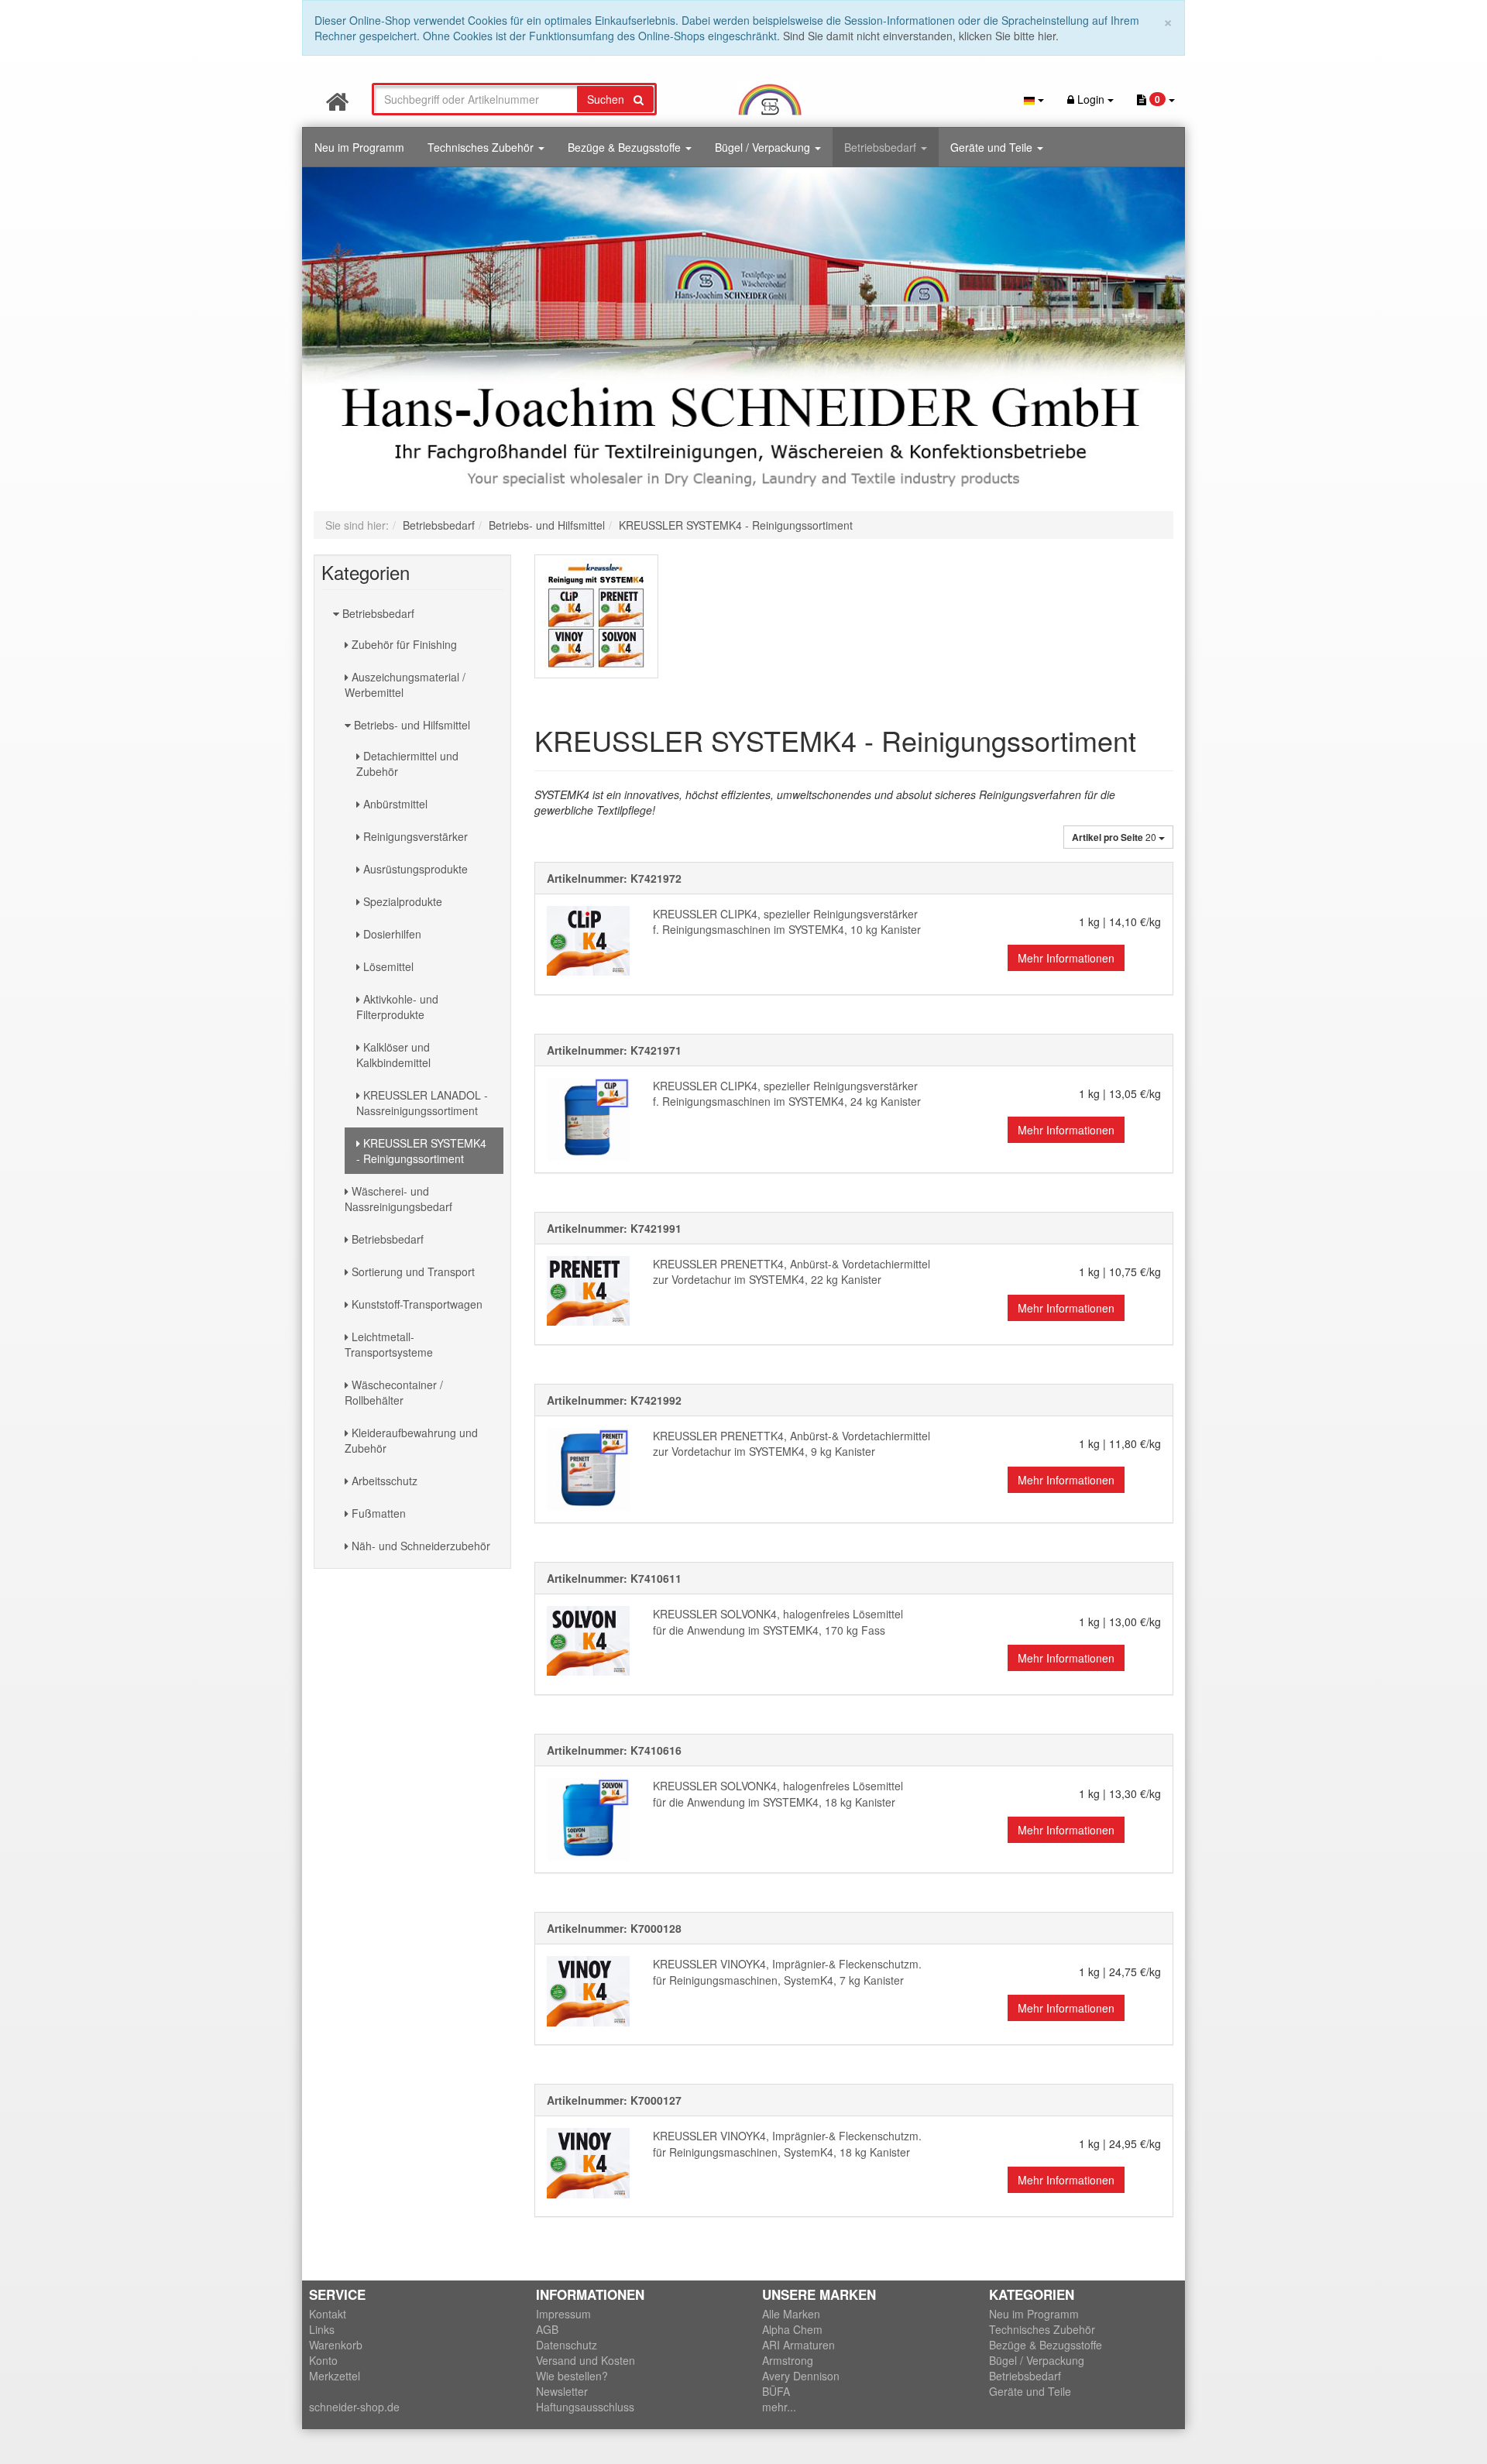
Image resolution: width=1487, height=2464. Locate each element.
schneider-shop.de (354, 2407)
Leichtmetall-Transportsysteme (389, 1344)
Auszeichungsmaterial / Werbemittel (405, 685)
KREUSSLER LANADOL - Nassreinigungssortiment (422, 1103)
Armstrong (788, 2360)
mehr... (779, 2407)
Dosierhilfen (391, 934)
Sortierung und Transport (412, 1271)
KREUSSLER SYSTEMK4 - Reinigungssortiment (421, 1151)
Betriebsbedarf (882, 147)
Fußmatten (377, 1513)
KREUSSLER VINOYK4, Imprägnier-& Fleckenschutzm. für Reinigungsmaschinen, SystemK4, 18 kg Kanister (787, 2144)
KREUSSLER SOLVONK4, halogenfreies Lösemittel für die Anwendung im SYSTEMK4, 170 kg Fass (778, 1622)
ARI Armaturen (798, 2345)
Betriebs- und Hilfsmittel (410, 725)
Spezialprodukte (401, 901)
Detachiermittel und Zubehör (407, 764)
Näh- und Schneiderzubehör (419, 1546)
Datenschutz (567, 2345)
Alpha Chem (792, 2329)
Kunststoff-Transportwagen (416, 1304)
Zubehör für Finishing (403, 644)
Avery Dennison (801, 2376)
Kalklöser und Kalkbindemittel (393, 1055)
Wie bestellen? (572, 2376)
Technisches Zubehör (482, 147)
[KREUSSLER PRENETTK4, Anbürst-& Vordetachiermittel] (588, 1291)
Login (1091, 99)
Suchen (610, 99)
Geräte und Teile (993, 147)
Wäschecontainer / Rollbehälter (394, 1392)
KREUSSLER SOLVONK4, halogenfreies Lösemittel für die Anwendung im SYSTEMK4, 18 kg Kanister (778, 1794)
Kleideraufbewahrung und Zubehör (411, 1440)
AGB (547, 2329)
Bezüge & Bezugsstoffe (626, 147)
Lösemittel (387, 966)
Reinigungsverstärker (414, 836)
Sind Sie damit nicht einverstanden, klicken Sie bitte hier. (921, 36)
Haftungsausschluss (585, 2407)
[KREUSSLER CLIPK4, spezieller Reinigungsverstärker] (588, 941)
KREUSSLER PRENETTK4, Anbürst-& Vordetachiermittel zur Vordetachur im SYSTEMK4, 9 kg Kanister (792, 1444)
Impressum (563, 2314)
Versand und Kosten (586, 2360)
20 (1115, 837)
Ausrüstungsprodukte (414, 869)
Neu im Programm (359, 147)
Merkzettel (335, 2376)
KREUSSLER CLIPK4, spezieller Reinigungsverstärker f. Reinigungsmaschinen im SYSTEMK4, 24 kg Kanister (787, 1094)
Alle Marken (791, 2314)
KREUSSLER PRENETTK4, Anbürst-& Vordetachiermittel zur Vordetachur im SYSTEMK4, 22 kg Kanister (792, 1272)
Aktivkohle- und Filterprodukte (397, 1007)
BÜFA (776, 2391)
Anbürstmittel (394, 804)
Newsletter (562, 2391)
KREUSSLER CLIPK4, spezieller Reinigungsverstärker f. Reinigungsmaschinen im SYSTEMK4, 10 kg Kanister (787, 922)
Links (322, 2329)
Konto (323, 2360)
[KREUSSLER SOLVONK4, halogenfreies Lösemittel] (588, 1641)
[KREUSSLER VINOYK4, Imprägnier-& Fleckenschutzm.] (588, 1991)
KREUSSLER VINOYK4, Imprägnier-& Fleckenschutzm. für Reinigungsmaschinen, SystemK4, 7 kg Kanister (787, 1972)
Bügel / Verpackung (764, 147)
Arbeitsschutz (383, 1481)
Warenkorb (336, 2345)
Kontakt (328, 2314)
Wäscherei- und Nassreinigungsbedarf (398, 1199)
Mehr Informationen (1066, 958)
